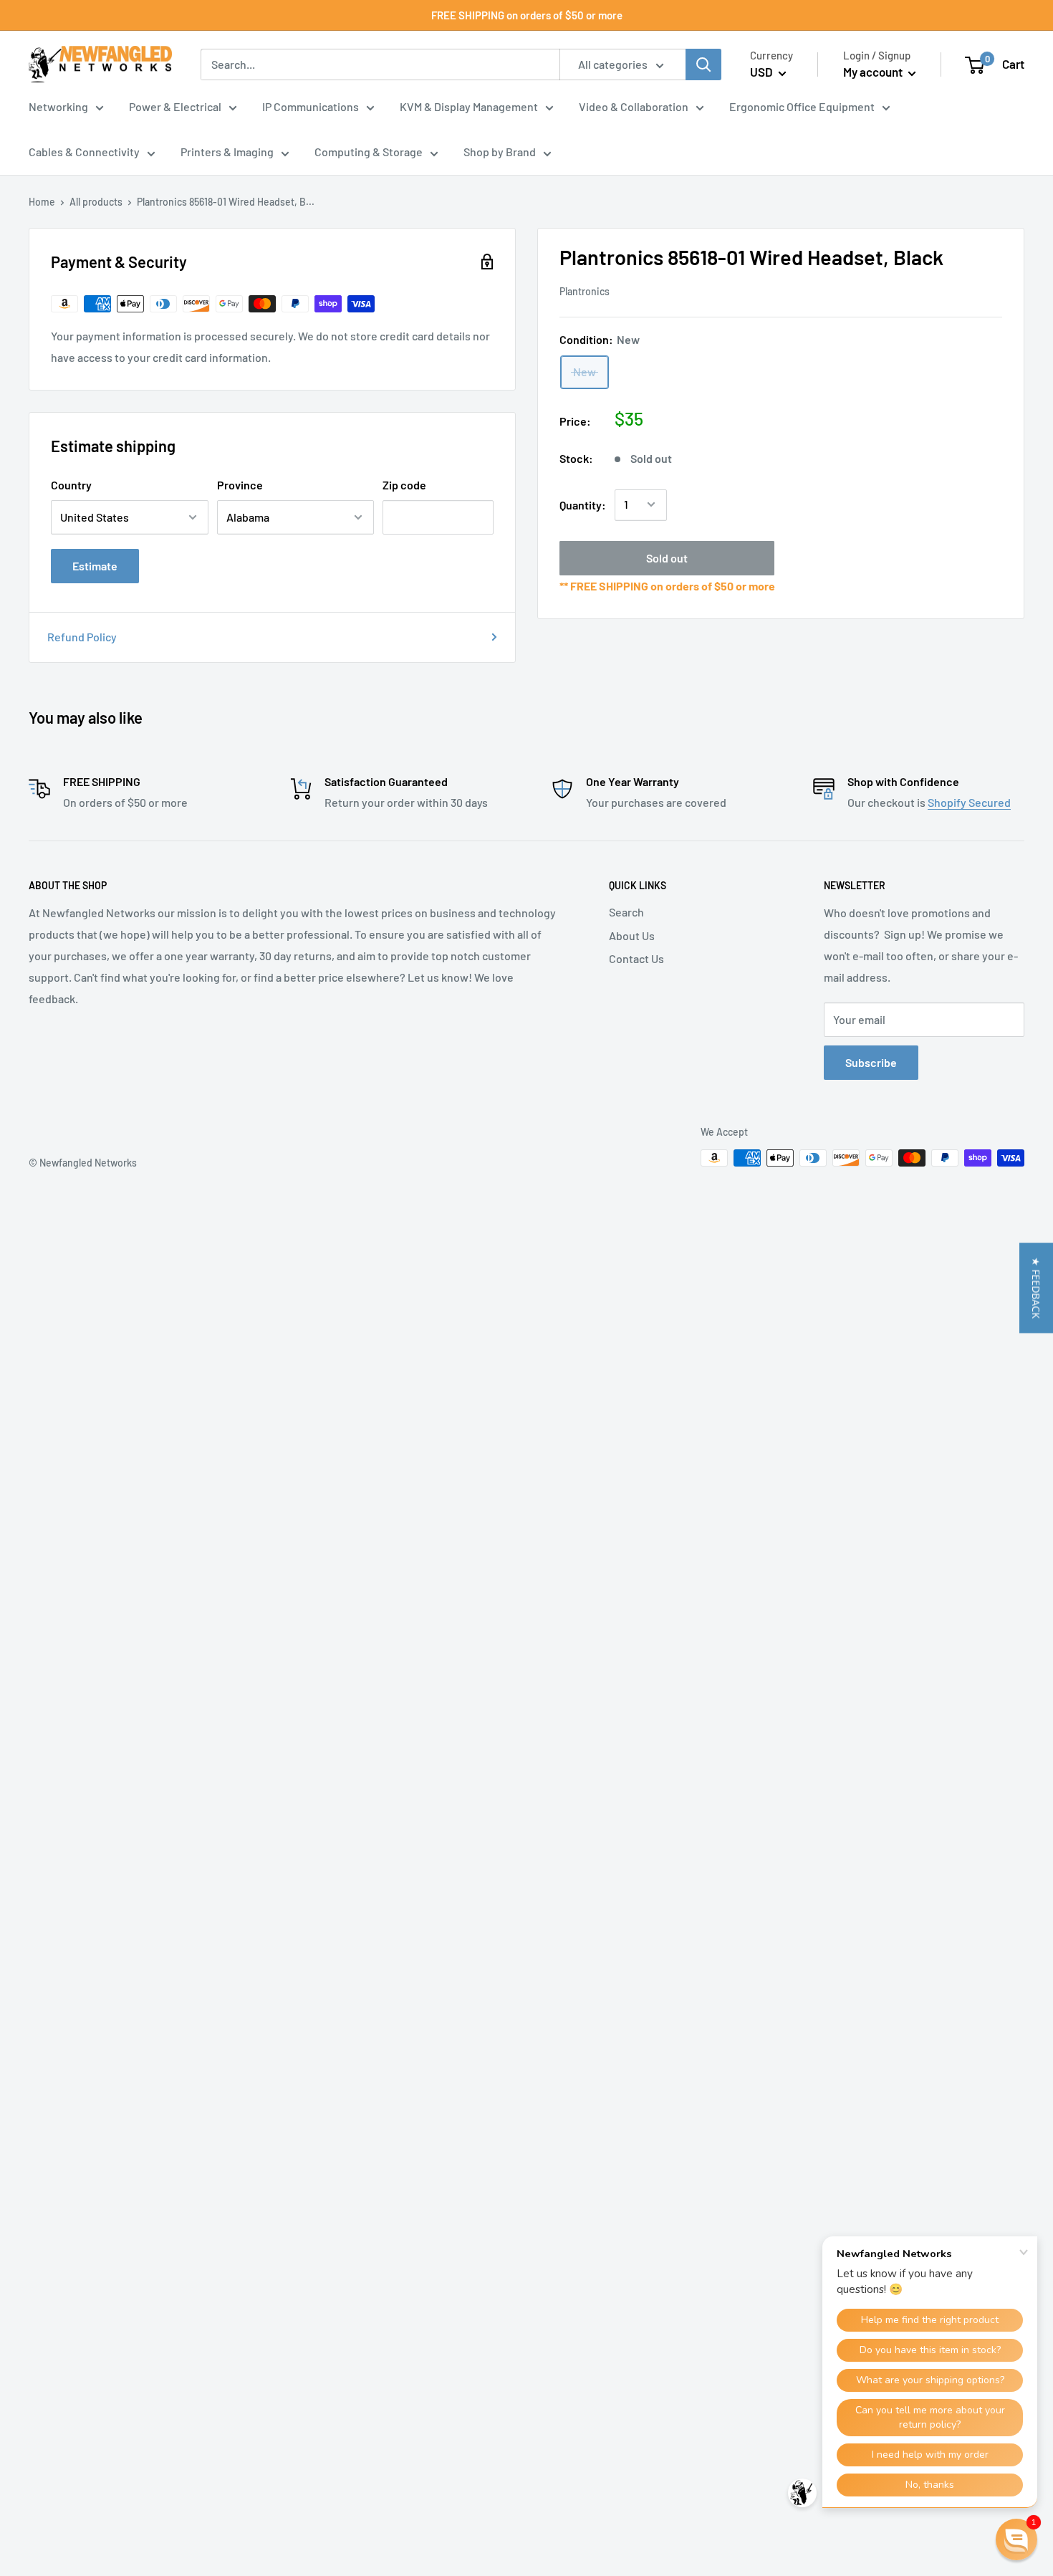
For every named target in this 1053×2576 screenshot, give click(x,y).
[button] (1036, 1288)
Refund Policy (82, 637)
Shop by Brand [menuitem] (500, 152)
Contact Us (636, 958)
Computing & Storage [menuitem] (369, 152)
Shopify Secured (969, 802)
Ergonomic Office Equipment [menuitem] (802, 106)
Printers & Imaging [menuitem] (227, 152)
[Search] (703, 64)
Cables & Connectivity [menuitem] (84, 152)
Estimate (95, 566)
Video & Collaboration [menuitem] (634, 106)
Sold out (667, 557)
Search (626, 912)
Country (71, 485)
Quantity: (583, 504)
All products (96, 202)
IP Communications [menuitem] (311, 106)
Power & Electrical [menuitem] (175, 106)
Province (240, 485)
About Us (632, 935)
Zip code (404, 485)
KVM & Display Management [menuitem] (469, 106)
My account (874, 72)
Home (42, 202)
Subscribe (871, 1062)
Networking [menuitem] (58, 106)
